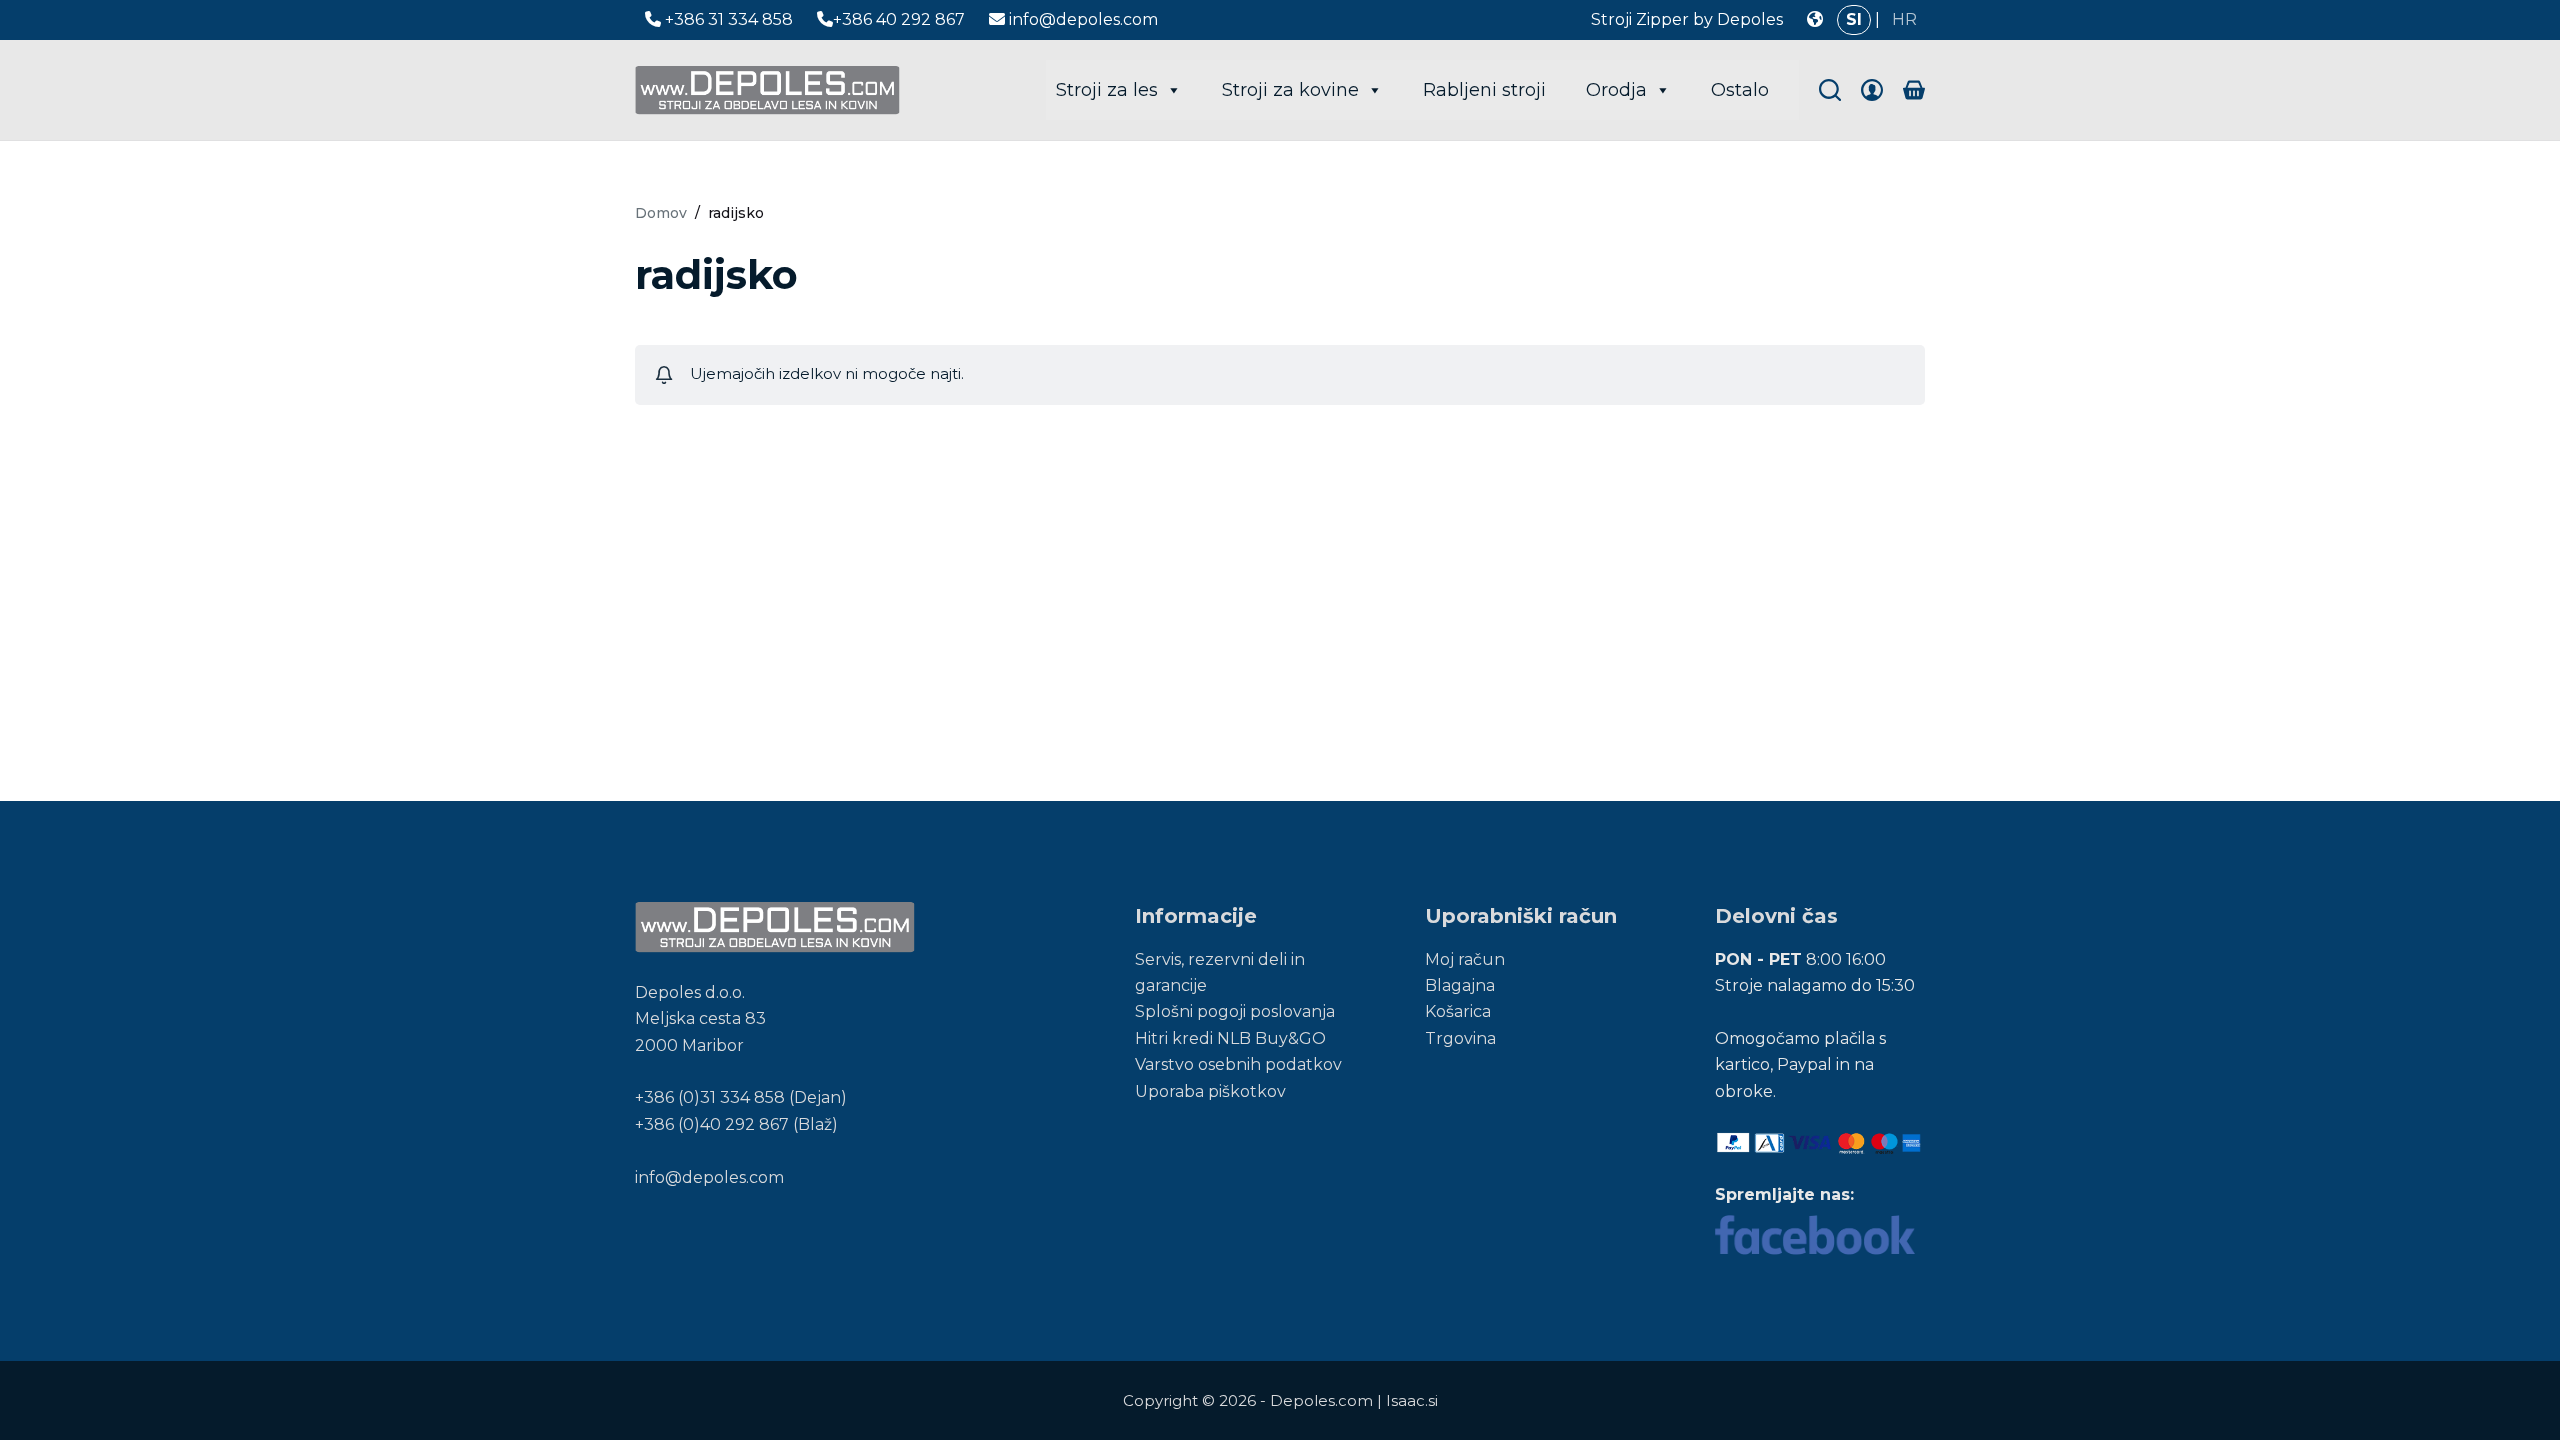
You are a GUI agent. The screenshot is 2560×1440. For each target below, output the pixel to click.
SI (1854, 19)
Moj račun (1465, 959)
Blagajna (1460, 985)
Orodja (1616, 90)
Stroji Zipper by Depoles (1687, 19)
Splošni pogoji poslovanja (1235, 1011)
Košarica (1458, 1011)
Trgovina (1460, 1038)
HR (1904, 19)
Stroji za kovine (1290, 90)
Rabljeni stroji (1484, 90)
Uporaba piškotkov (1210, 1091)
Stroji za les (1107, 90)
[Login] (1872, 90)
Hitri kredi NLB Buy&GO (1230, 1038)
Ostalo (1740, 90)
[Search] (1830, 90)
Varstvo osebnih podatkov (1238, 1064)
